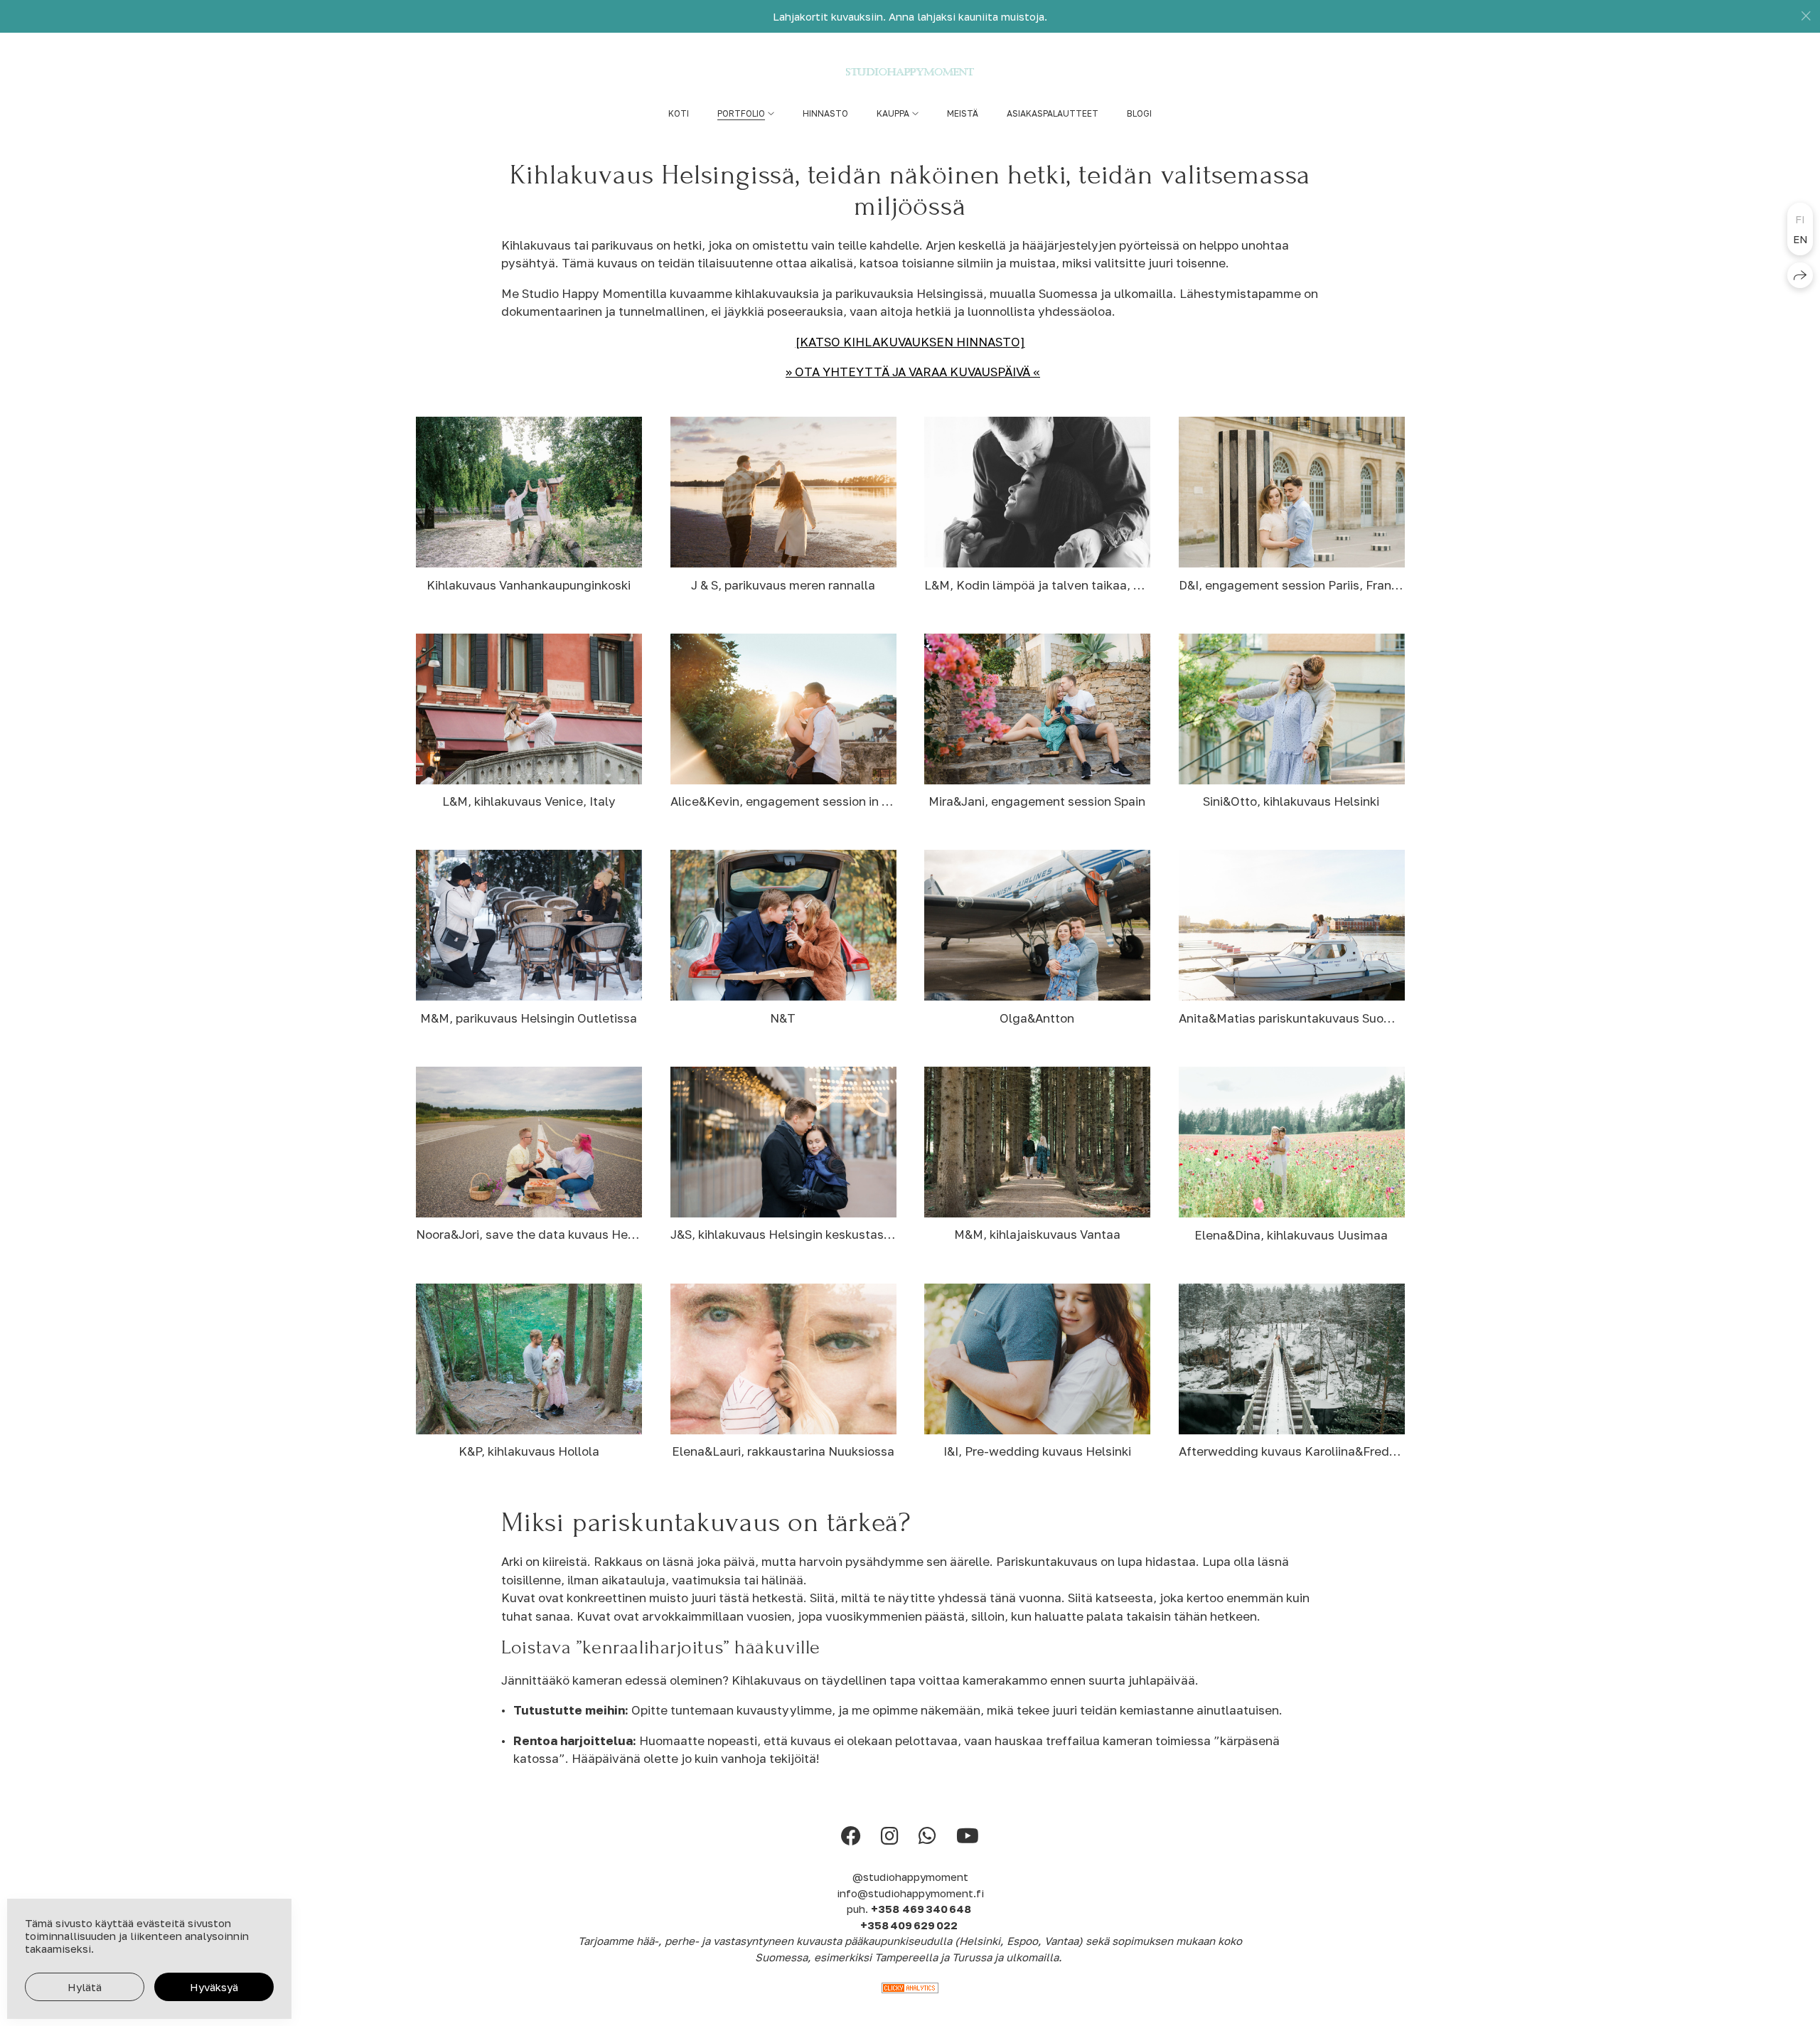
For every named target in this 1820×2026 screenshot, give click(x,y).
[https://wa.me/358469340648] (927, 1836)
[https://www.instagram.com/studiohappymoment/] (890, 1836)
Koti (679, 113)
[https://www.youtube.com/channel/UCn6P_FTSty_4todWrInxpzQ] (968, 1836)
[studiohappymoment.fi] (910, 72)
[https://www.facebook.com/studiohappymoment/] (851, 1836)
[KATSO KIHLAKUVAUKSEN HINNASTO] (910, 342)
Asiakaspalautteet (1053, 113)
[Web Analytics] (910, 1989)
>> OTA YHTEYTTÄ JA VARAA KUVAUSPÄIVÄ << (913, 372)
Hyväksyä (214, 1987)
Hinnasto (825, 113)
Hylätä (85, 1987)
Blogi (1139, 113)
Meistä (963, 113)
